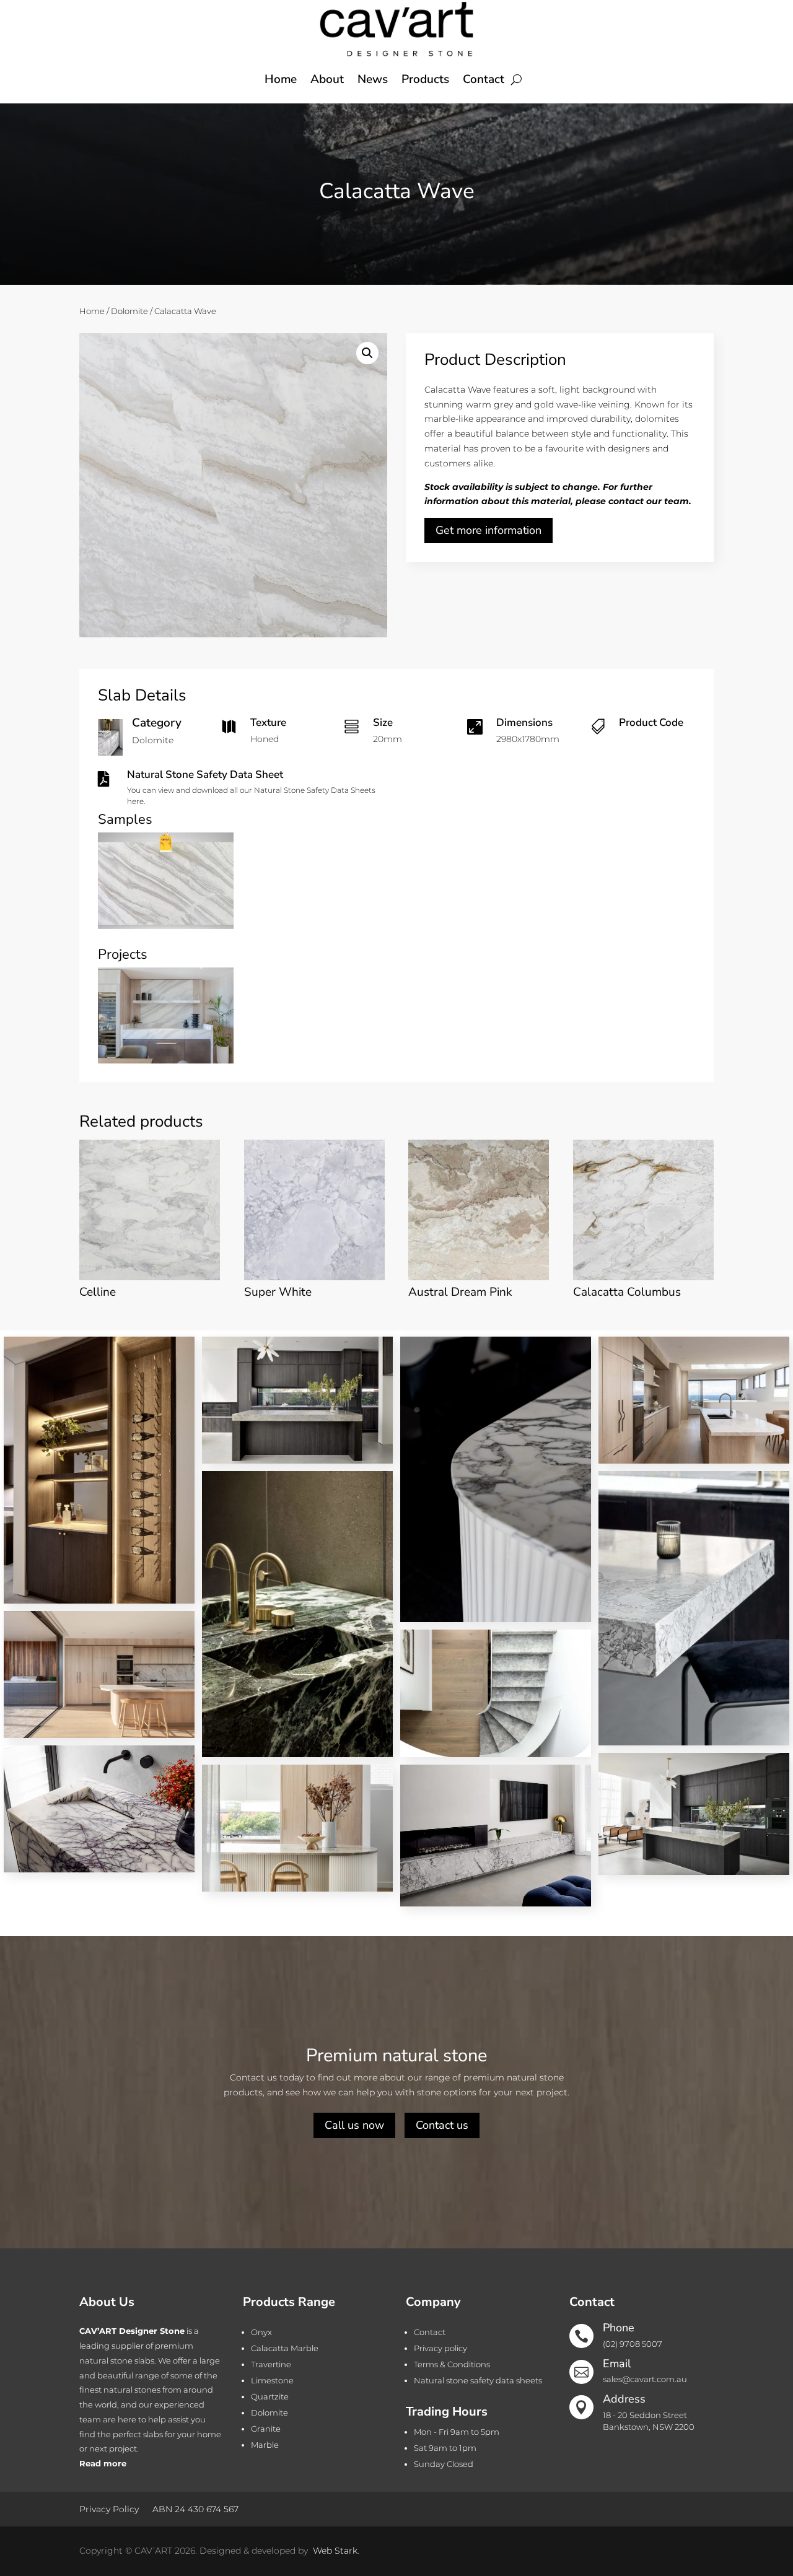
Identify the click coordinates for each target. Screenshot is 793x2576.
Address (624, 2399)
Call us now (354, 2125)
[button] (367, 353)
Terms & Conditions (452, 2364)
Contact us (442, 2125)
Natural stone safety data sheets (478, 2380)
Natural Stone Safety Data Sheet (205, 775)
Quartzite (270, 2396)
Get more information (489, 530)
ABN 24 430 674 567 (195, 2508)
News (373, 79)
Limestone (272, 2380)
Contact (484, 79)
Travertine (271, 2364)
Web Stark (335, 2551)
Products (425, 79)
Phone (619, 2328)
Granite (266, 2429)
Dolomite (129, 311)
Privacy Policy (109, 2508)
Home (281, 79)
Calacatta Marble (285, 2348)
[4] (166, 926)
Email (617, 2364)
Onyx (261, 2332)
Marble (265, 2445)
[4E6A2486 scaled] (166, 1060)
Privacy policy (440, 2348)
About (327, 79)
